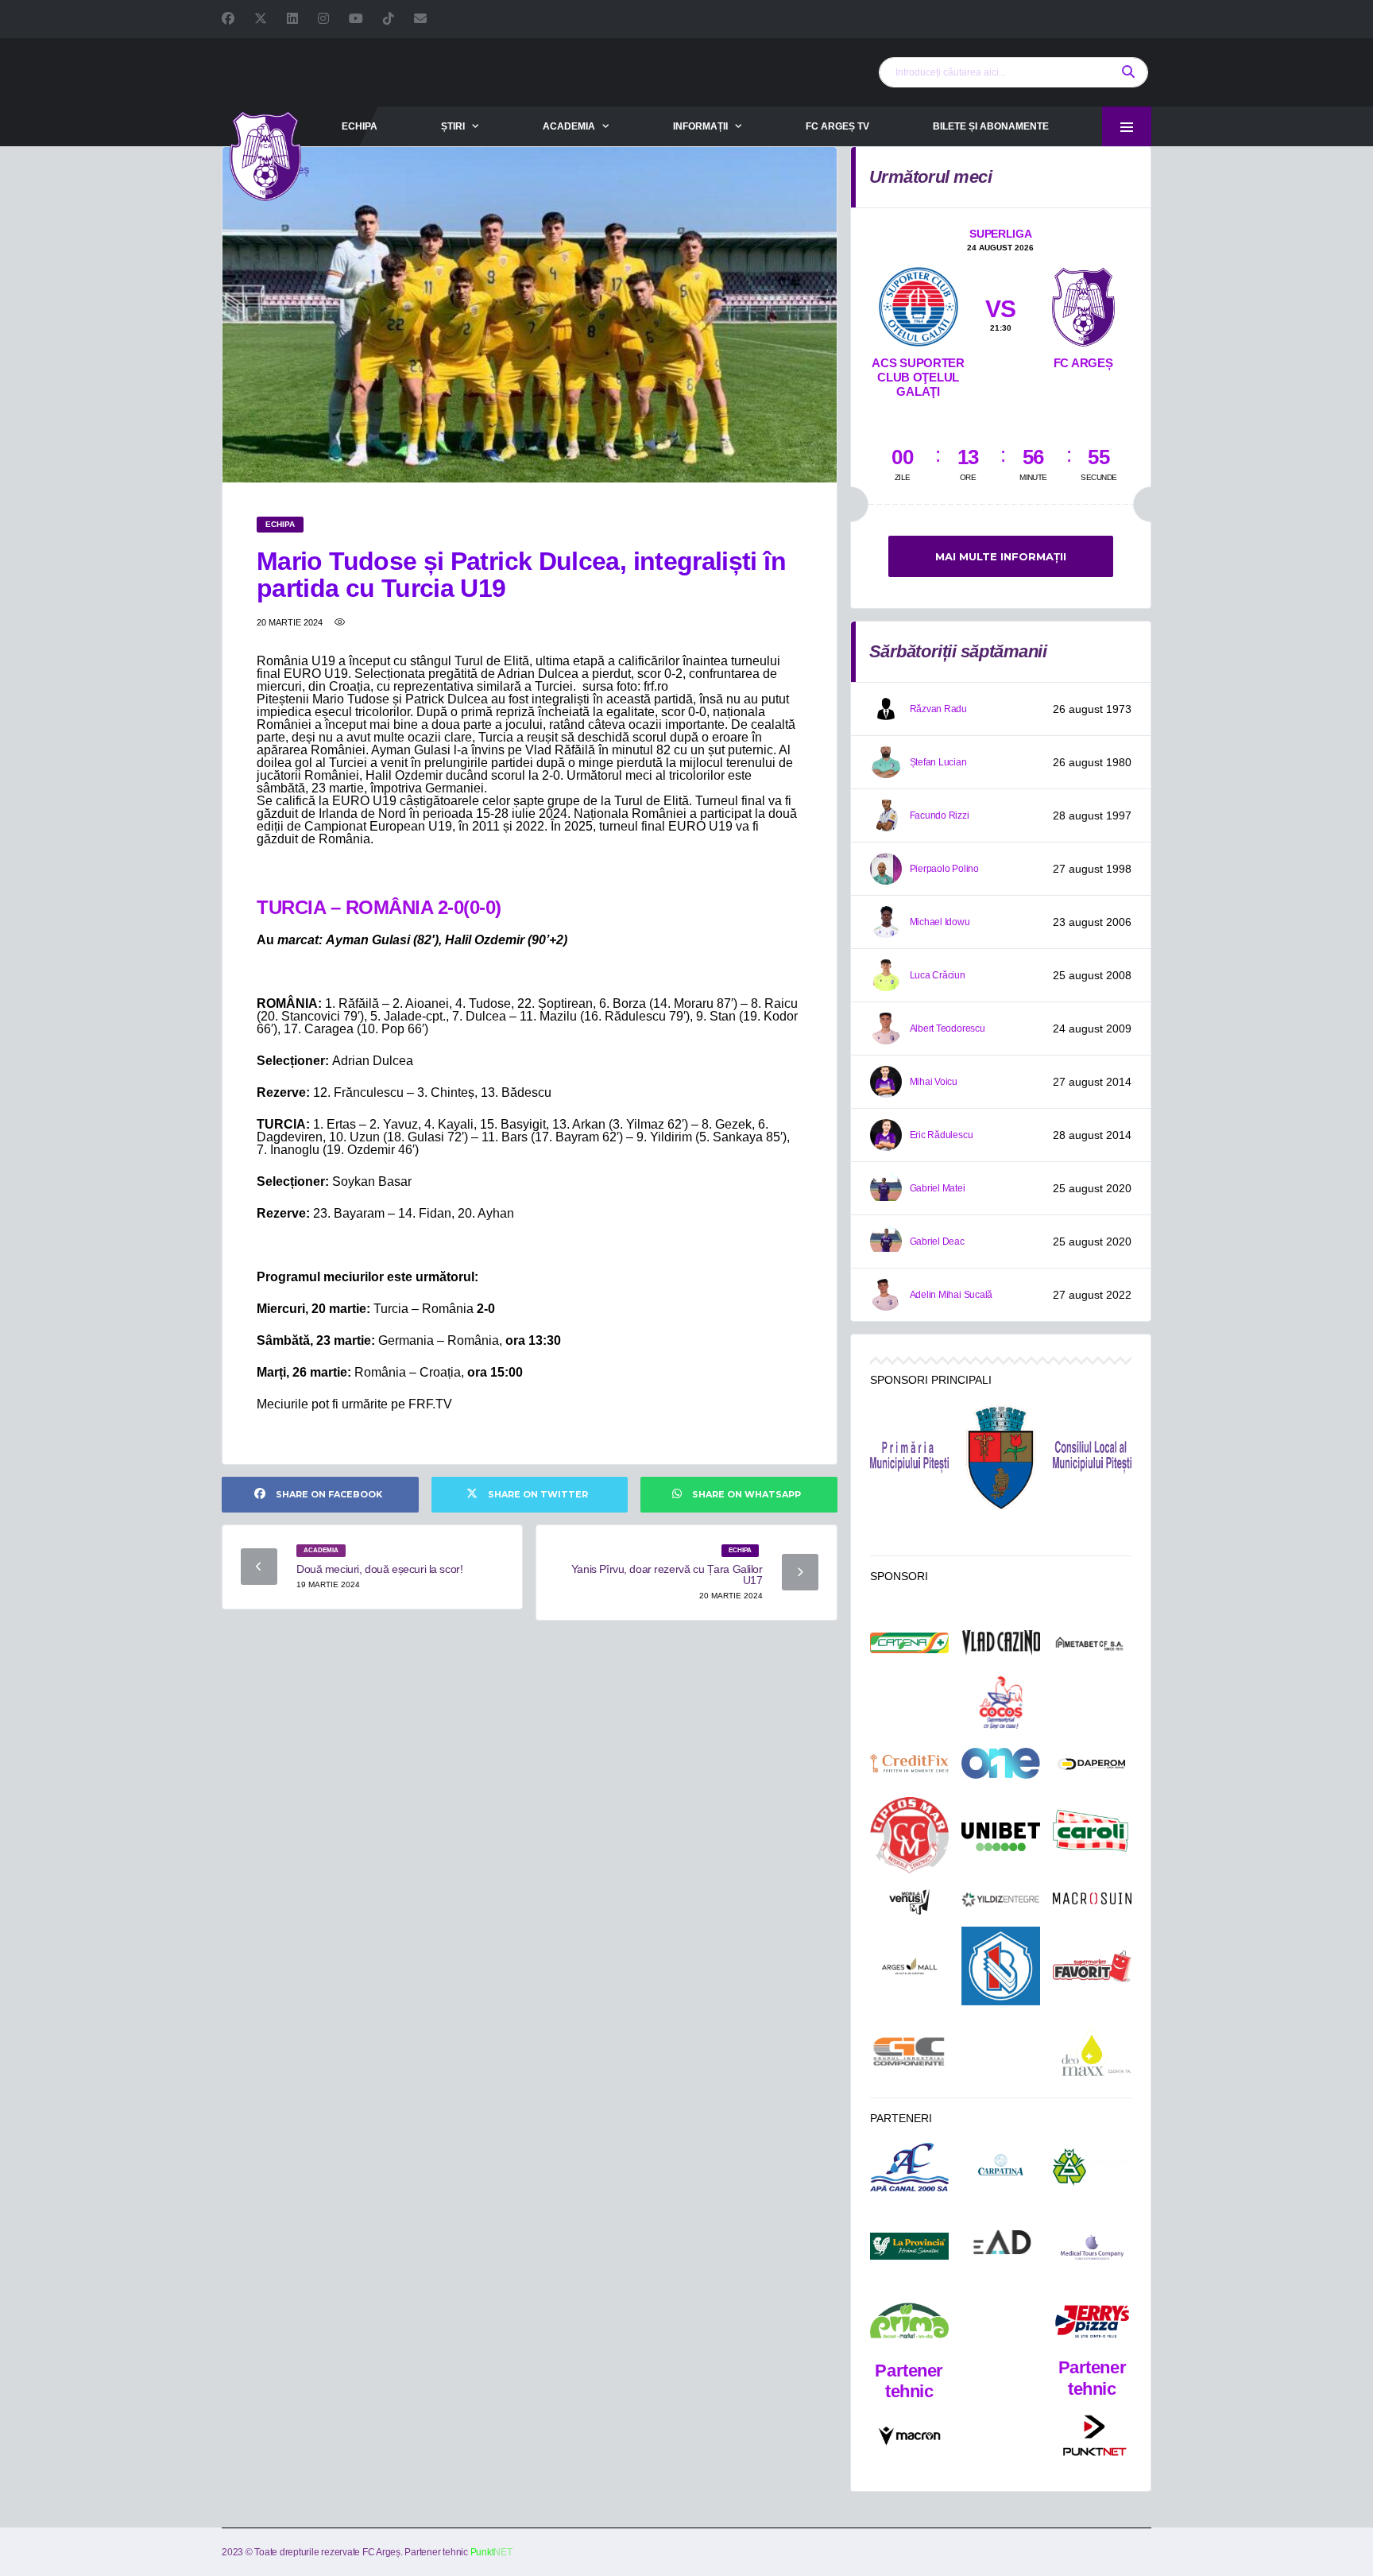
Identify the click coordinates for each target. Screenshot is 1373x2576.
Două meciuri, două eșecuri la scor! (379, 1569)
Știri (453, 126)
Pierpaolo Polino (944, 869)
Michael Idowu (940, 922)
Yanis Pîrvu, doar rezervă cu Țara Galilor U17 (667, 1575)
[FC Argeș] (1083, 304)
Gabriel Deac (937, 1242)
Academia (569, 126)
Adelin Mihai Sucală (951, 1295)
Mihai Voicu (934, 1082)
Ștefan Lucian (938, 762)
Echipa (360, 126)
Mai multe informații (1001, 556)
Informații (700, 126)
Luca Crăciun (938, 975)
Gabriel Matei (938, 1188)
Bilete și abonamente (991, 126)
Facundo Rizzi (940, 815)
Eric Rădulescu (942, 1135)
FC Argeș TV (837, 126)
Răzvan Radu (938, 709)
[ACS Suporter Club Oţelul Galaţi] (919, 304)
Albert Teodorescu (948, 1028)
